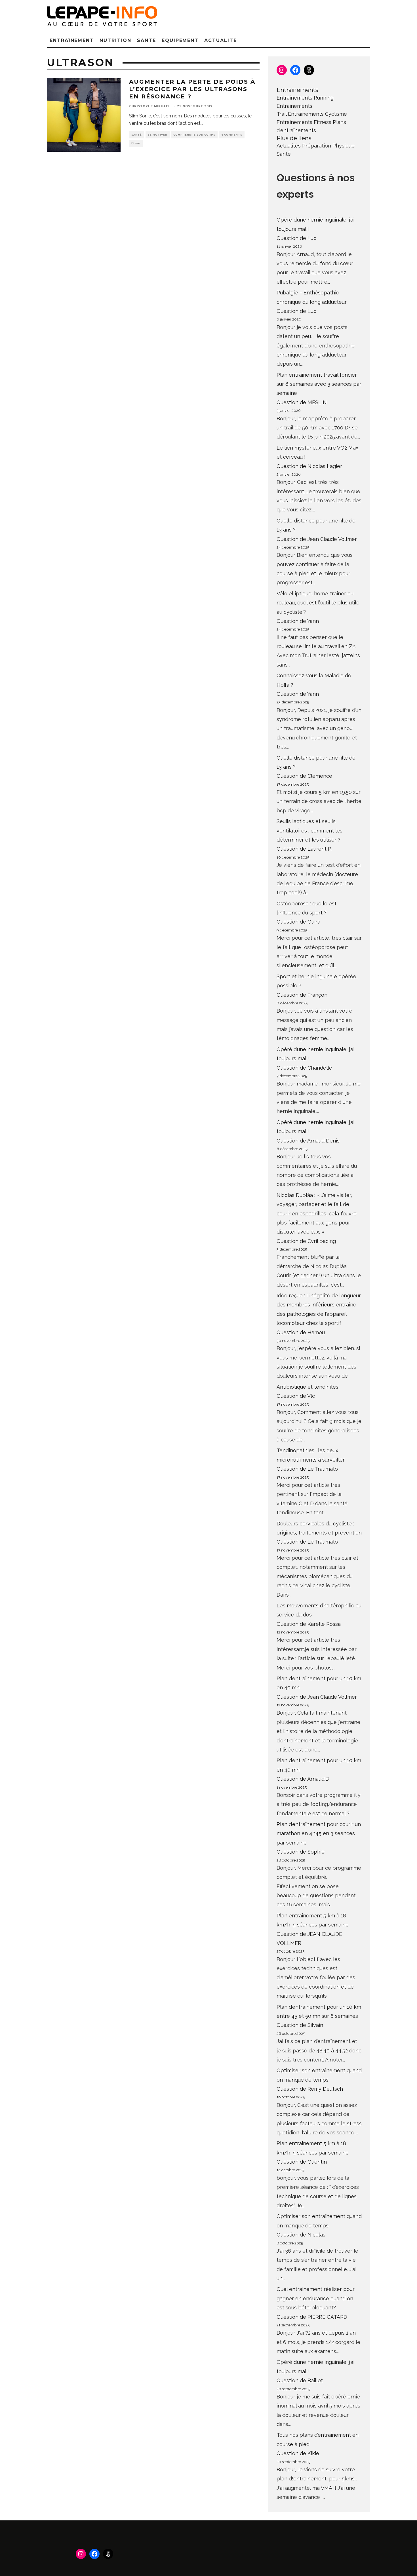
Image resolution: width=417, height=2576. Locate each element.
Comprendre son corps (194, 135)
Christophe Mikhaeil (150, 106)
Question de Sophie (301, 1852)
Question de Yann (298, 621)
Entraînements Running (305, 98)
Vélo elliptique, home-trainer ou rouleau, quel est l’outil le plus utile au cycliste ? (318, 603)
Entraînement (72, 40)
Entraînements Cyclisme (317, 114)
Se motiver (158, 135)
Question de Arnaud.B (303, 1779)
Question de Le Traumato (307, 1469)
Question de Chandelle (304, 1068)
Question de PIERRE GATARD (312, 2317)
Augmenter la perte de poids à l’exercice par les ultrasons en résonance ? (192, 89)
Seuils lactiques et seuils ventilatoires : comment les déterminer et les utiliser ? (309, 830)
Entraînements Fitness (304, 122)
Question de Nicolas (301, 2235)
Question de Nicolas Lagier (309, 466)
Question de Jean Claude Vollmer (317, 539)
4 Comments (232, 135)
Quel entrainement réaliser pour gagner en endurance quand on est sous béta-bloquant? (316, 2298)
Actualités (289, 146)
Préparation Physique (328, 146)
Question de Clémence (304, 776)
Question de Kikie (298, 2453)
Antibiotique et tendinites (308, 1387)
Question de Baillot (300, 2380)
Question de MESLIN (302, 402)
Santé (147, 40)
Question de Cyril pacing (306, 1241)
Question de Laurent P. (304, 849)
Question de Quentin (302, 2162)
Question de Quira (298, 922)
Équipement (180, 40)
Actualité (220, 40)
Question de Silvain (300, 2025)
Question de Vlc (296, 1396)
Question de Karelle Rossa (309, 1624)
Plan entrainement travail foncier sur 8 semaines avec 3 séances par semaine (319, 384)
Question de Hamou (301, 1332)
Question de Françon (302, 995)
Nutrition (115, 40)
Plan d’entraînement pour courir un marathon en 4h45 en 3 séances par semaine (319, 1833)
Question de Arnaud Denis (308, 1141)
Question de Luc (296, 238)
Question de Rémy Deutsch (310, 2089)
